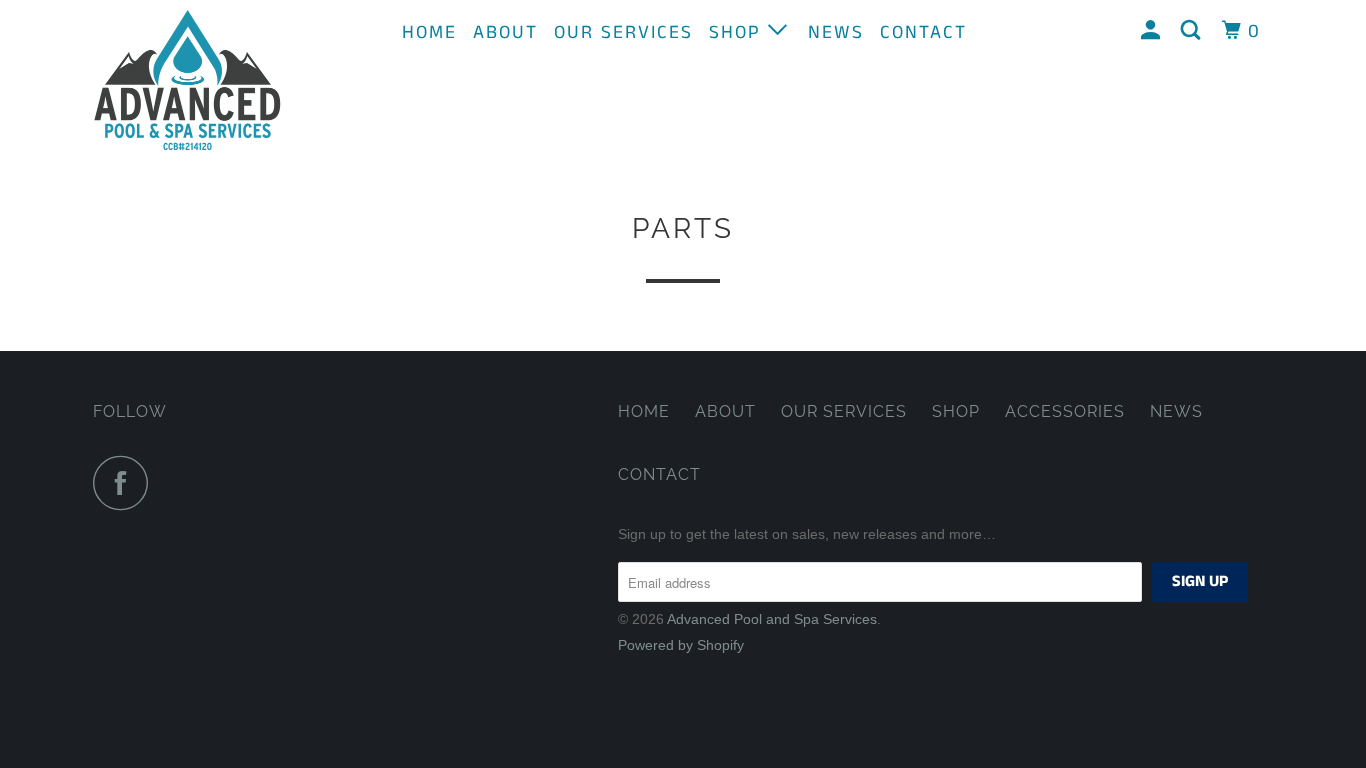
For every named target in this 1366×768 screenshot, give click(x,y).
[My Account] (1153, 31)
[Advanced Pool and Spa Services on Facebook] (126, 482)
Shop (738, 32)
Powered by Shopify (681, 645)
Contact (923, 32)
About (505, 32)
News (836, 32)
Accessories (1065, 411)
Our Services (623, 32)
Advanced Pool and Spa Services (772, 619)
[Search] (1193, 31)
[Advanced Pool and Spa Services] (195, 81)
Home (429, 32)
